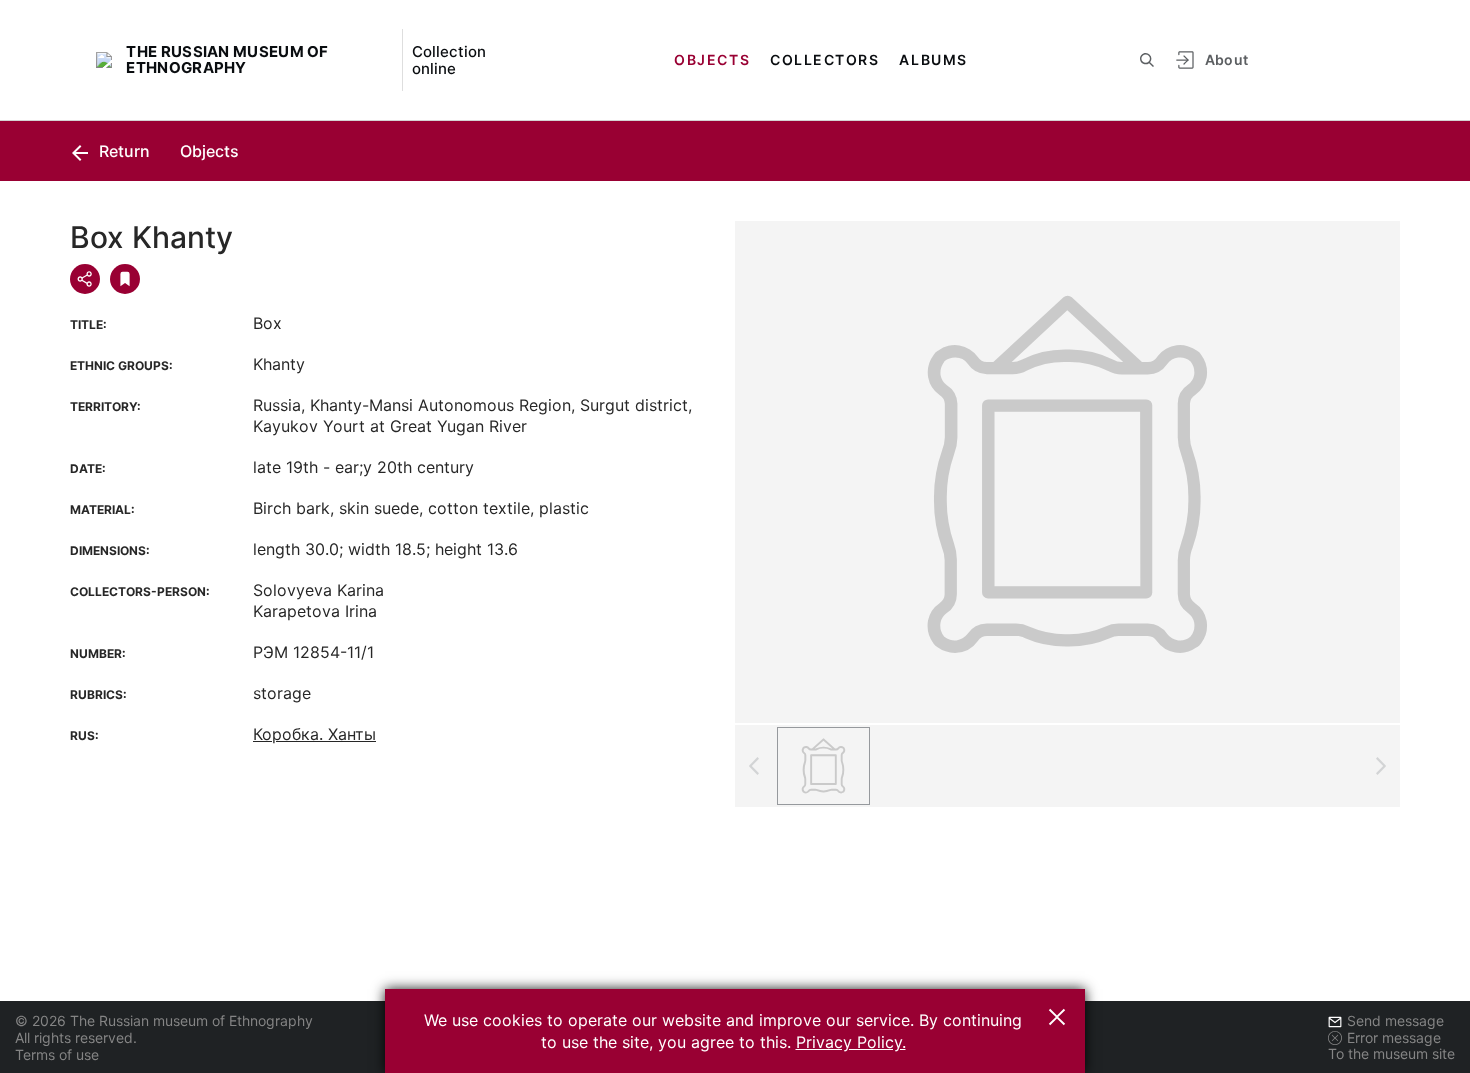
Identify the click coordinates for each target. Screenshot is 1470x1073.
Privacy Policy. (851, 1042)
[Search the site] (1147, 60)
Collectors (824, 59)
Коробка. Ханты (314, 734)
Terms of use (57, 1054)
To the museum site (1391, 1053)
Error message (1394, 1037)
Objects (712, 59)
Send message (1395, 1020)
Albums (933, 59)
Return (122, 151)
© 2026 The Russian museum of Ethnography (164, 1020)
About (1227, 59)
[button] (1057, 1017)
